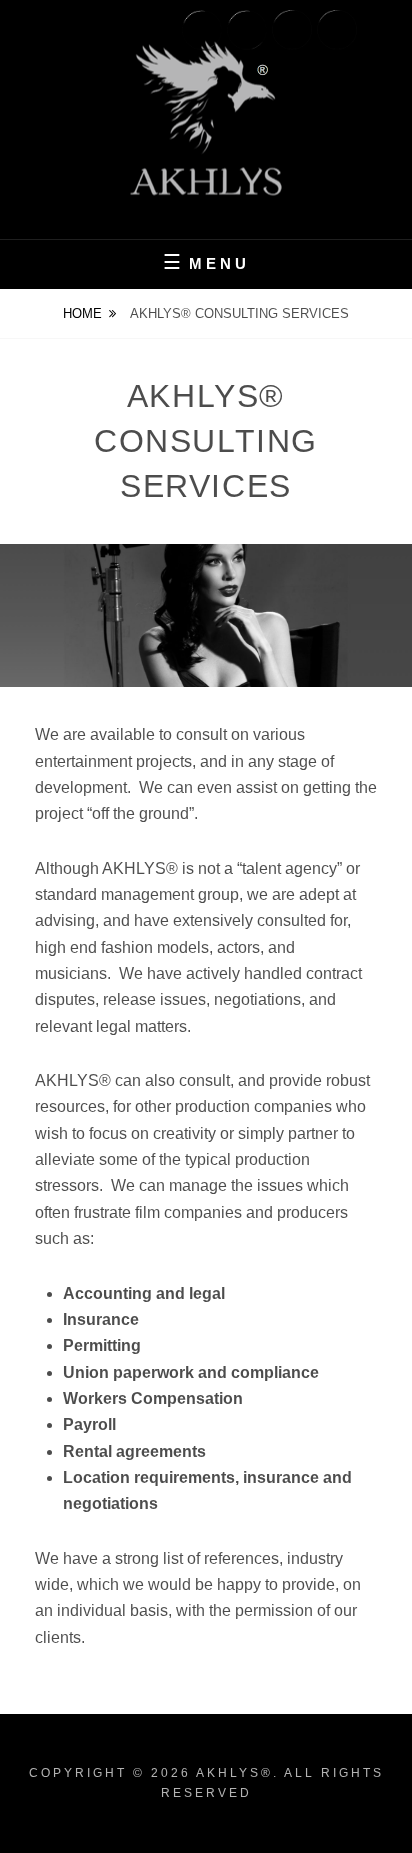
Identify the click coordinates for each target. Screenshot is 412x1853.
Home (82, 313)
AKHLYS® (234, 1773)
